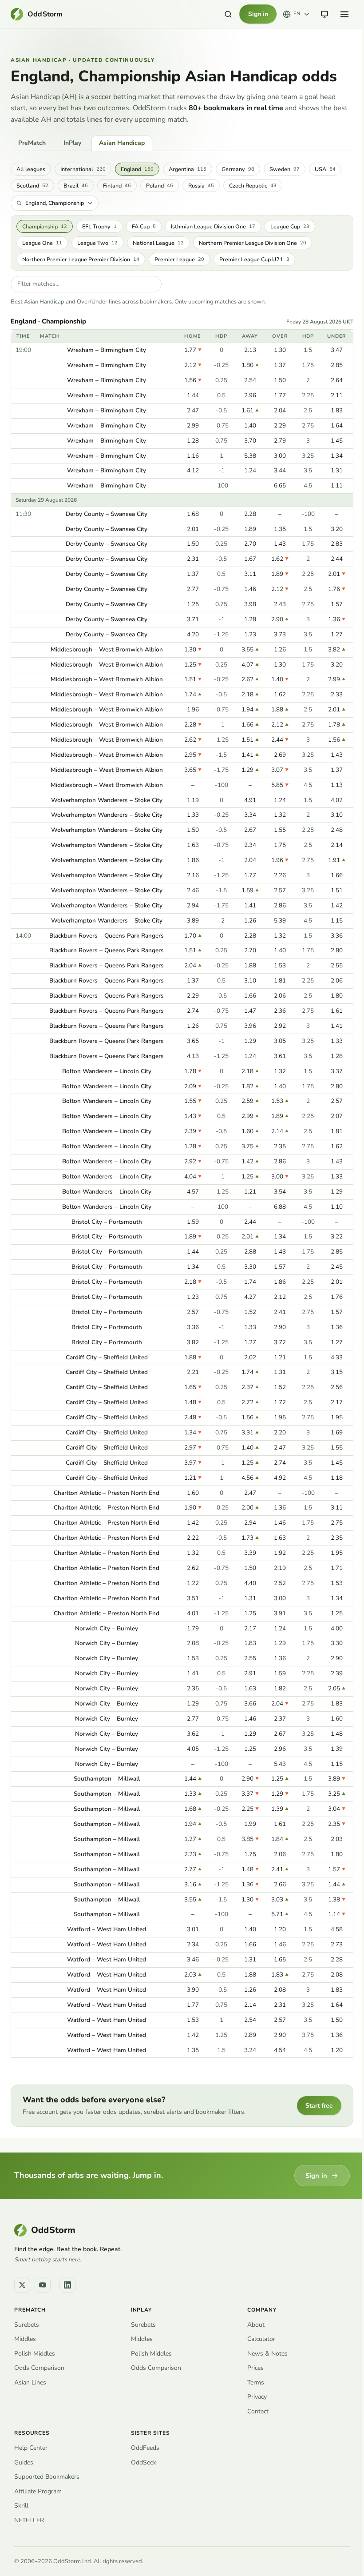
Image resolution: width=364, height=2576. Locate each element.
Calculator (261, 2339)
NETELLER (29, 2520)
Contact (258, 2411)
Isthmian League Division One (213, 226)
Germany (238, 169)
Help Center (31, 2448)
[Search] (228, 14)
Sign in (258, 14)
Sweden (285, 169)
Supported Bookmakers (47, 2477)
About (256, 2325)
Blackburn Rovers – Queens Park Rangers (107, 936)
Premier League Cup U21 (254, 259)
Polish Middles (35, 2354)
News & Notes (267, 2354)
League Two (97, 243)
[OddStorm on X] (22, 2285)
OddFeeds (145, 2448)
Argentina (188, 169)
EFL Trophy (99, 226)
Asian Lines (30, 2382)
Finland (117, 186)
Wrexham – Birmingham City (107, 350)
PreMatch (32, 143)
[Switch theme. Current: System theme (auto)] (324, 14)
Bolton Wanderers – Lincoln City (107, 1071)
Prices (255, 2368)
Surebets (27, 2325)
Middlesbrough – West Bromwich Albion (107, 649)
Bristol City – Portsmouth (107, 1222)
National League (158, 243)
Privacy (257, 2397)
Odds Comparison (39, 2368)
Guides (24, 2462)
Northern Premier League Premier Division (81, 259)
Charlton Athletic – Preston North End (107, 1493)
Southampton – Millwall (107, 1779)
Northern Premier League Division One (253, 243)
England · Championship (48, 322)
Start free (319, 2106)
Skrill (21, 2506)
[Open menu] (344, 14)
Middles (25, 2339)
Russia (201, 186)
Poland (160, 186)
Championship (45, 226)
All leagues (31, 169)
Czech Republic (253, 186)
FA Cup (144, 226)
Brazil (76, 186)
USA (325, 169)
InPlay (72, 143)
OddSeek (144, 2462)
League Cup (290, 226)
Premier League (179, 259)
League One (42, 243)
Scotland (32, 186)
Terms (256, 2382)
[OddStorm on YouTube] (43, 2285)
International (83, 169)
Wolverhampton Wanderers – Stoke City (107, 800)
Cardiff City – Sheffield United (107, 1357)
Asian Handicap (122, 143)
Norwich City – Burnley (107, 1628)
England (137, 169)
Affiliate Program (38, 2491)
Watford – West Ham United (107, 1929)
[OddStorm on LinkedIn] (67, 2285)
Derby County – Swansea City (107, 514)
